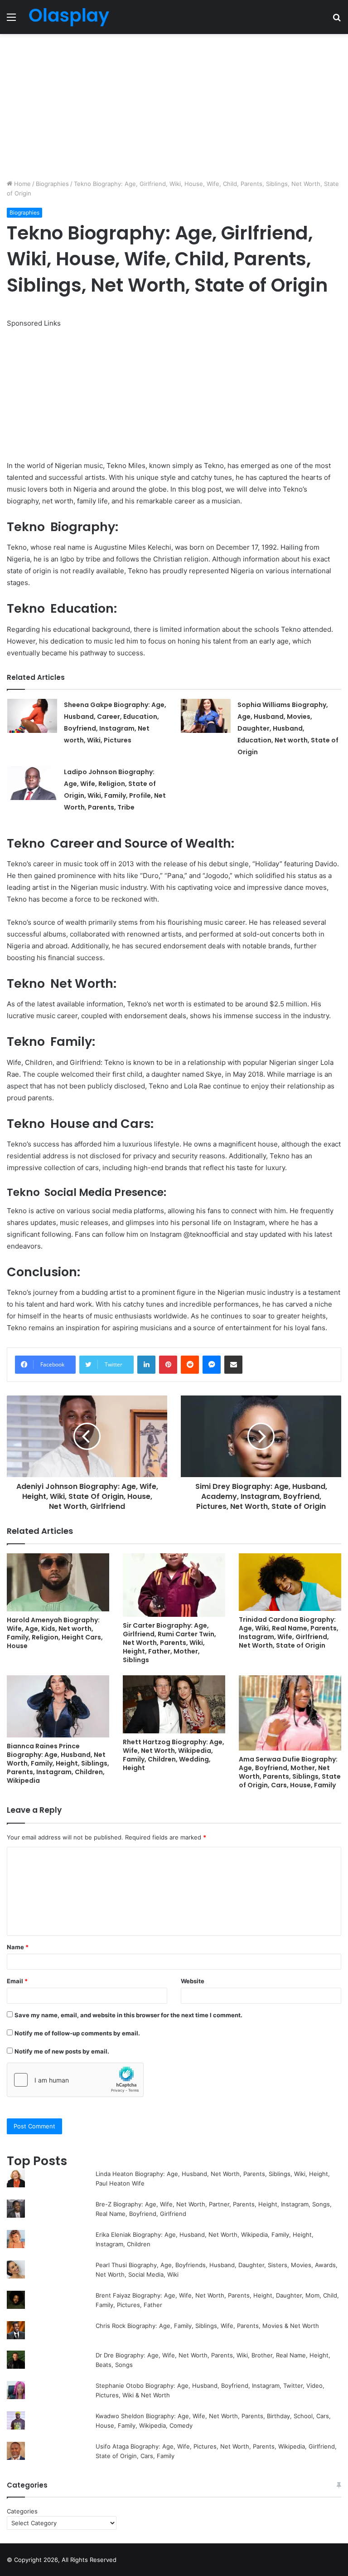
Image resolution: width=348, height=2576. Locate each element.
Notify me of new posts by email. (62, 2051)
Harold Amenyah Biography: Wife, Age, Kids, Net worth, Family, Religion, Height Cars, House (55, 1633)
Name (18, 1947)
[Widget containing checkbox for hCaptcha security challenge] (75, 2080)
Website (193, 1981)
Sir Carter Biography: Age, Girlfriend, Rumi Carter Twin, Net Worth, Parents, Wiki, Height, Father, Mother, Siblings (169, 1643)
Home (22, 184)
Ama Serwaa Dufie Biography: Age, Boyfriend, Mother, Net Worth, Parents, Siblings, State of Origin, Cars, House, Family (290, 1772)
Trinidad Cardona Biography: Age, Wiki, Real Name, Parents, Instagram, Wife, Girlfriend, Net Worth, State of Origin (289, 1632)
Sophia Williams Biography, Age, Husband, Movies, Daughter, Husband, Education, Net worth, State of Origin (288, 728)
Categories (22, 2511)
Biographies (52, 184)
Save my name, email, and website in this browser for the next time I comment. (128, 2015)
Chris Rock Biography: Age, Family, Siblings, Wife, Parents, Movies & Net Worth (207, 2326)
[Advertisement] (174, 107)
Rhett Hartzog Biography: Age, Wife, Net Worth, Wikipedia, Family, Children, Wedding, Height (174, 1755)
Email (17, 1981)
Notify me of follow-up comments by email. (77, 2033)
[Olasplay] (69, 17)
